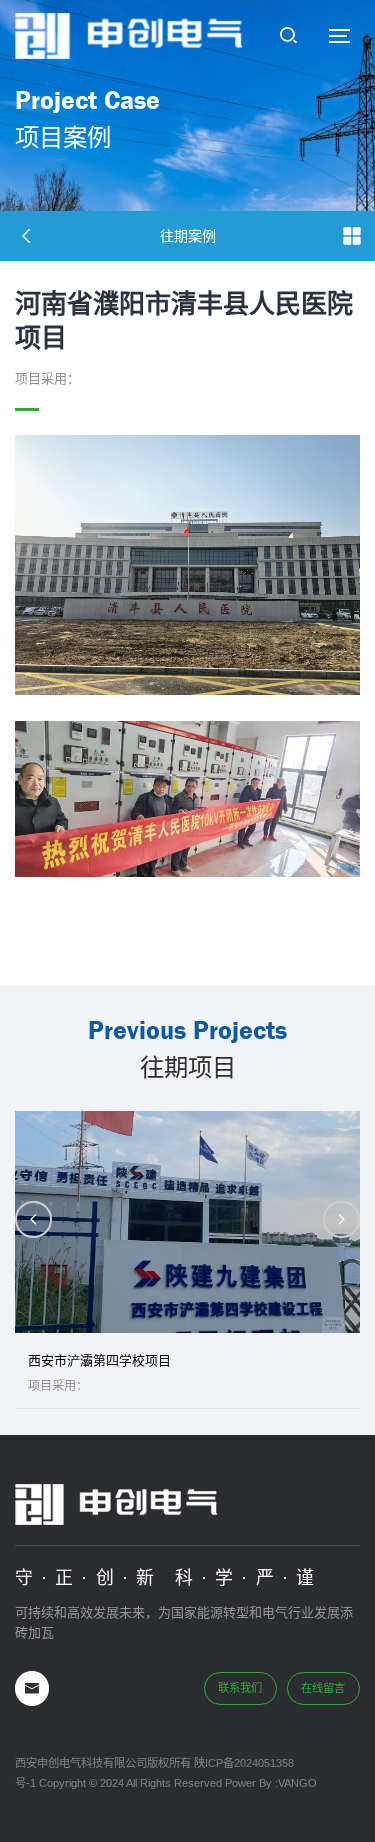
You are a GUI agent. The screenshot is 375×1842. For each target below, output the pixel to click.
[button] (341, 1219)
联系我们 (240, 1688)
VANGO (297, 1783)
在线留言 (323, 1688)
